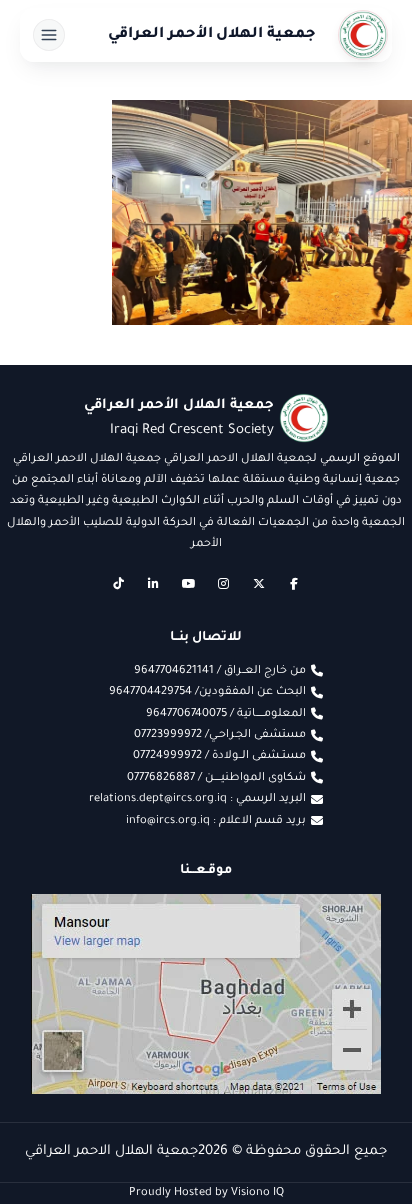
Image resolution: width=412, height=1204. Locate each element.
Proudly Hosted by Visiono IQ (206, 1193)
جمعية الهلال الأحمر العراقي (212, 35)
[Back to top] (55, 1149)
